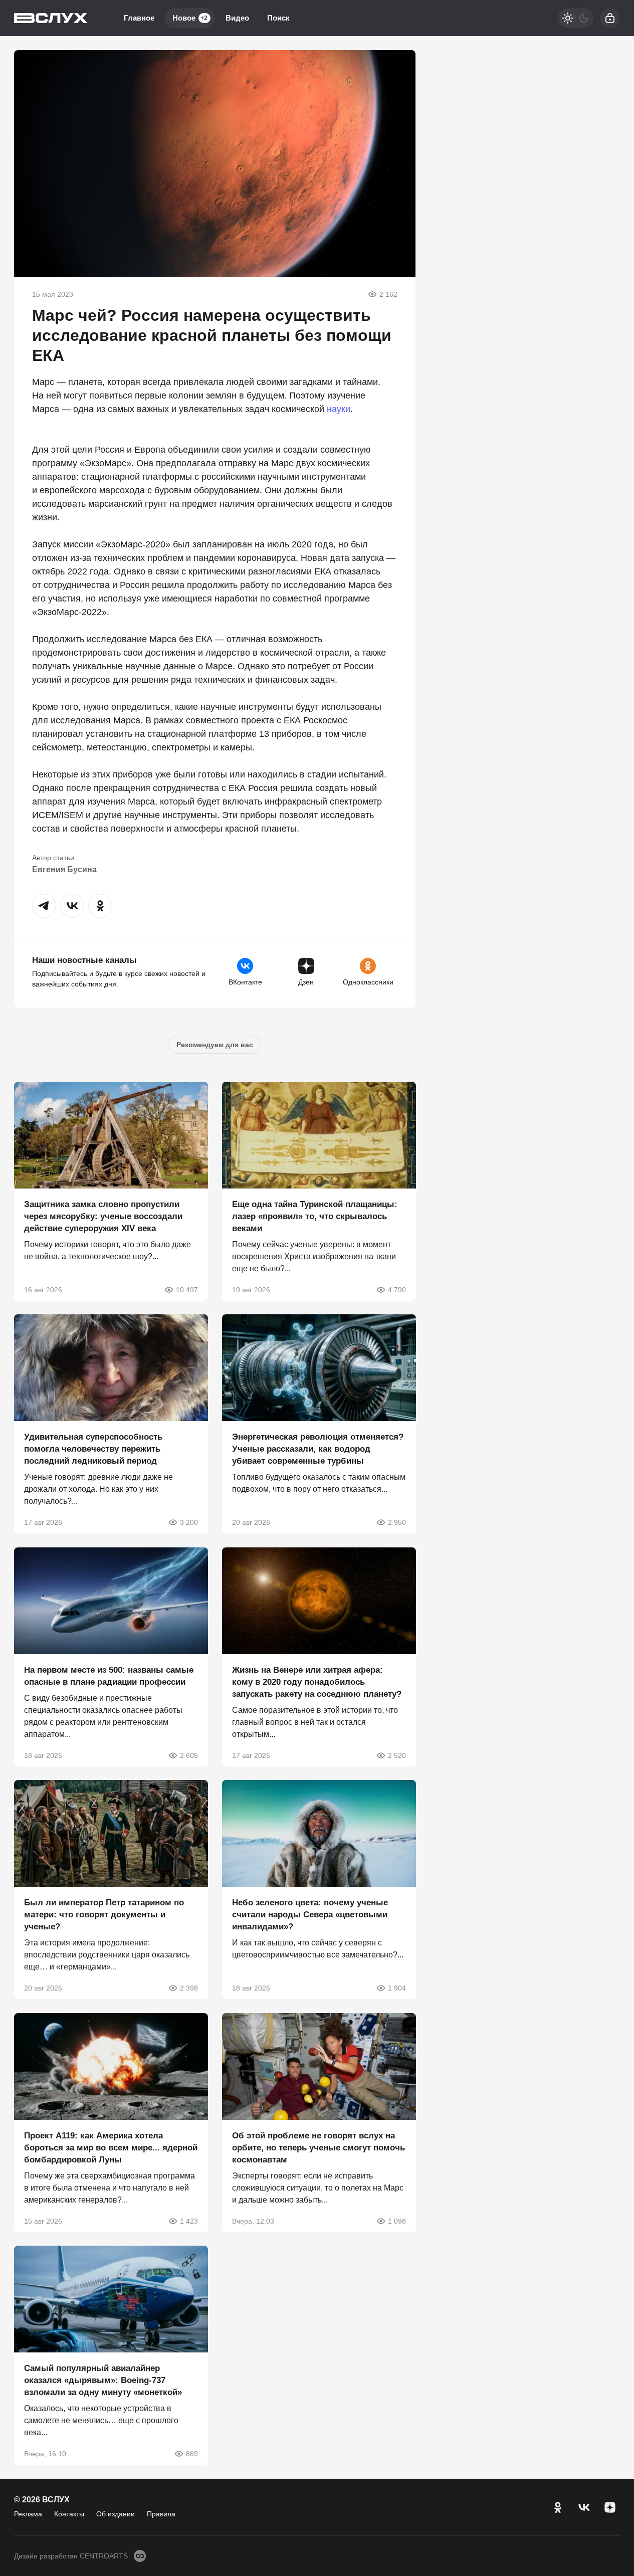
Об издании (116, 2514)
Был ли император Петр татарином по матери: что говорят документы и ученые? (104, 1915)
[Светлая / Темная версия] (576, 18)
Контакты (69, 2514)
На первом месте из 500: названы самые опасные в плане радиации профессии (109, 1675)
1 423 (189, 2221)
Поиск (278, 18)
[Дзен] (610, 2507)
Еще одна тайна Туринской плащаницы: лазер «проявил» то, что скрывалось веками (315, 1216)
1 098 (396, 2221)
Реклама (28, 2514)
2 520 (396, 1755)
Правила (161, 2514)
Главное (139, 18)
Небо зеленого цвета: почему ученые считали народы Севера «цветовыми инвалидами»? (310, 1915)
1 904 (396, 1988)
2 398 (189, 1988)
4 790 (396, 1289)
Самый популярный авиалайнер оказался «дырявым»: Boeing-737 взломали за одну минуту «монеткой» (103, 2380)
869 (192, 2454)
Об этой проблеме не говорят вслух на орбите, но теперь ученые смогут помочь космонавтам (319, 2147)
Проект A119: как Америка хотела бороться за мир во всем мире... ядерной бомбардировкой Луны (111, 2147)
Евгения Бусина (64, 869)
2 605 (189, 1755)
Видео (237, 18)
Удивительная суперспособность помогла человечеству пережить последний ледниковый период (93, 1449)
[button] (44, 906)
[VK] (584, 2507)
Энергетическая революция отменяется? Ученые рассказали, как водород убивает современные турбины (318, 1449)
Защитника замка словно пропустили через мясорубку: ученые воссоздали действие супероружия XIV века (103, 1216)
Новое (190, 18)
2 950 (396, 1522)
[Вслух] (51, 18)
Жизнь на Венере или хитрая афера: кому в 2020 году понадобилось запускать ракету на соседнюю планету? (317, 1681)
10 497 (187, 1289)
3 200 (189, 1522)
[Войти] (610, 18)
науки (339, 409)
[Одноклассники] (558, 2507)
